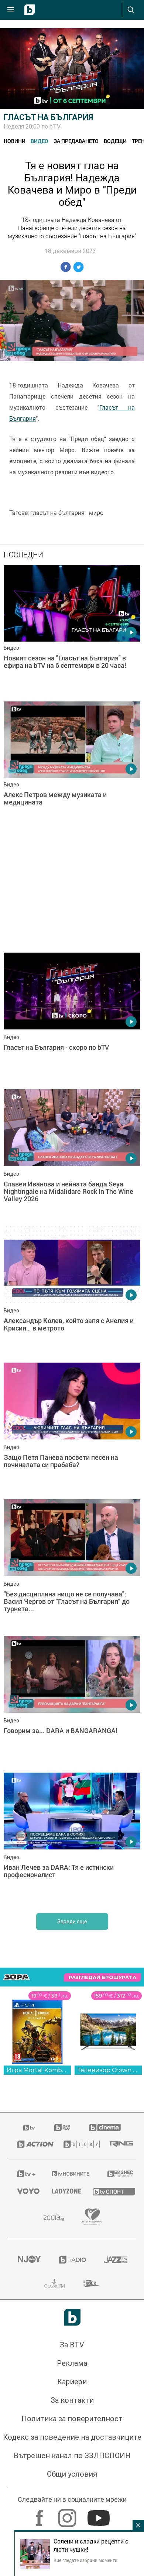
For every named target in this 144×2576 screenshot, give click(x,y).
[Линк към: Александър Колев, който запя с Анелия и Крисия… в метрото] (72, 1547)
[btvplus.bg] (25, 2429)
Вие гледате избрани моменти (85, 2560)
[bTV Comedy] (62, 2382)
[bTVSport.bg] (110, 2446)
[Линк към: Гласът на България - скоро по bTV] (72, 1019)
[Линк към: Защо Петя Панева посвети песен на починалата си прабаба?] (72, 1684)
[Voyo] (25, 2446)
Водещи (115, 141)
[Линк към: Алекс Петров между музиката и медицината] (72, 768)
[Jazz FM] (115, 2515)
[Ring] (118, 2399)
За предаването (76, 141)
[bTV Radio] (72, 2515)
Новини (15, 141)
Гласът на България (48, 117)
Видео (40, 141)
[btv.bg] (30, 2382)
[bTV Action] (31, 2399)
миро (96, 513)
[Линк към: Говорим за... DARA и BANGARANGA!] (72, 1957)
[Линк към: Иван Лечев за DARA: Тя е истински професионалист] (72, 2094)
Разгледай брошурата (102, 2232)
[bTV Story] (78, 2399)
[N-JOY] (29, 2515)
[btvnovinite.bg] (70, 2429)
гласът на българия (57, 513)
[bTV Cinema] (105, 2382)
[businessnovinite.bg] (117, 2429)
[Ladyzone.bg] (63, 2446)
